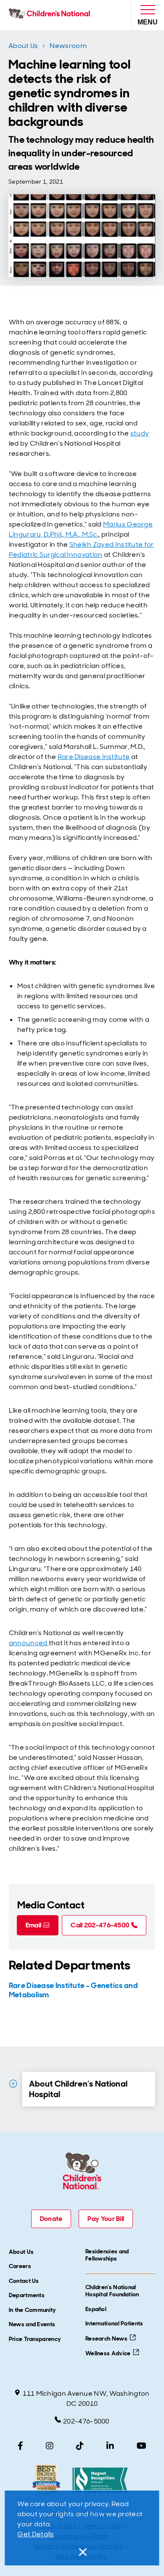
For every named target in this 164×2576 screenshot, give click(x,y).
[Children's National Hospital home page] (52, 15)
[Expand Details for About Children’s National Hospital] (13, 2084)
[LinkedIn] (110, 2446)
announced (29, 1643)
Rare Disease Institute (94, 757)
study (140, 433)
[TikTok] (80, 2446)
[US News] (46, 2480)
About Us (23, 46)
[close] (82, 2552)
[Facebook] (20, 2446)
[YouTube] (142, 2446)
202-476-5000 (86, 2421)
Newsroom (68, 46)
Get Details (36, 2534)
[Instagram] (50, 2446)
